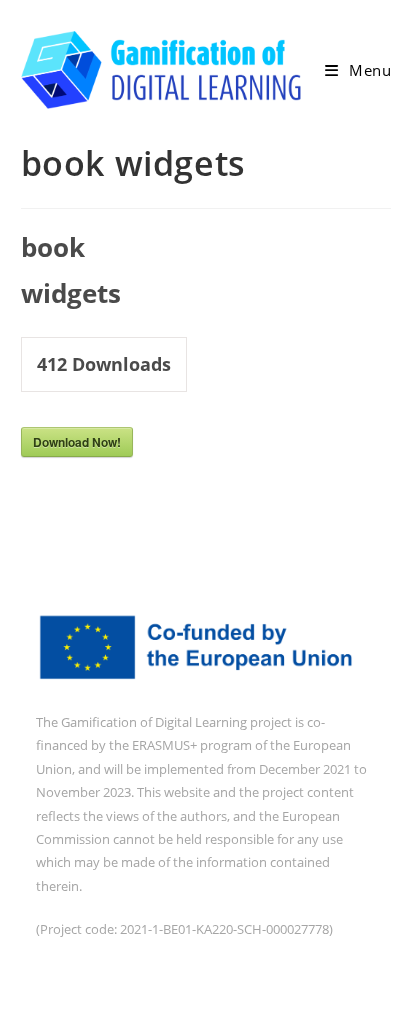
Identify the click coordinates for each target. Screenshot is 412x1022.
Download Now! (77, 442)
